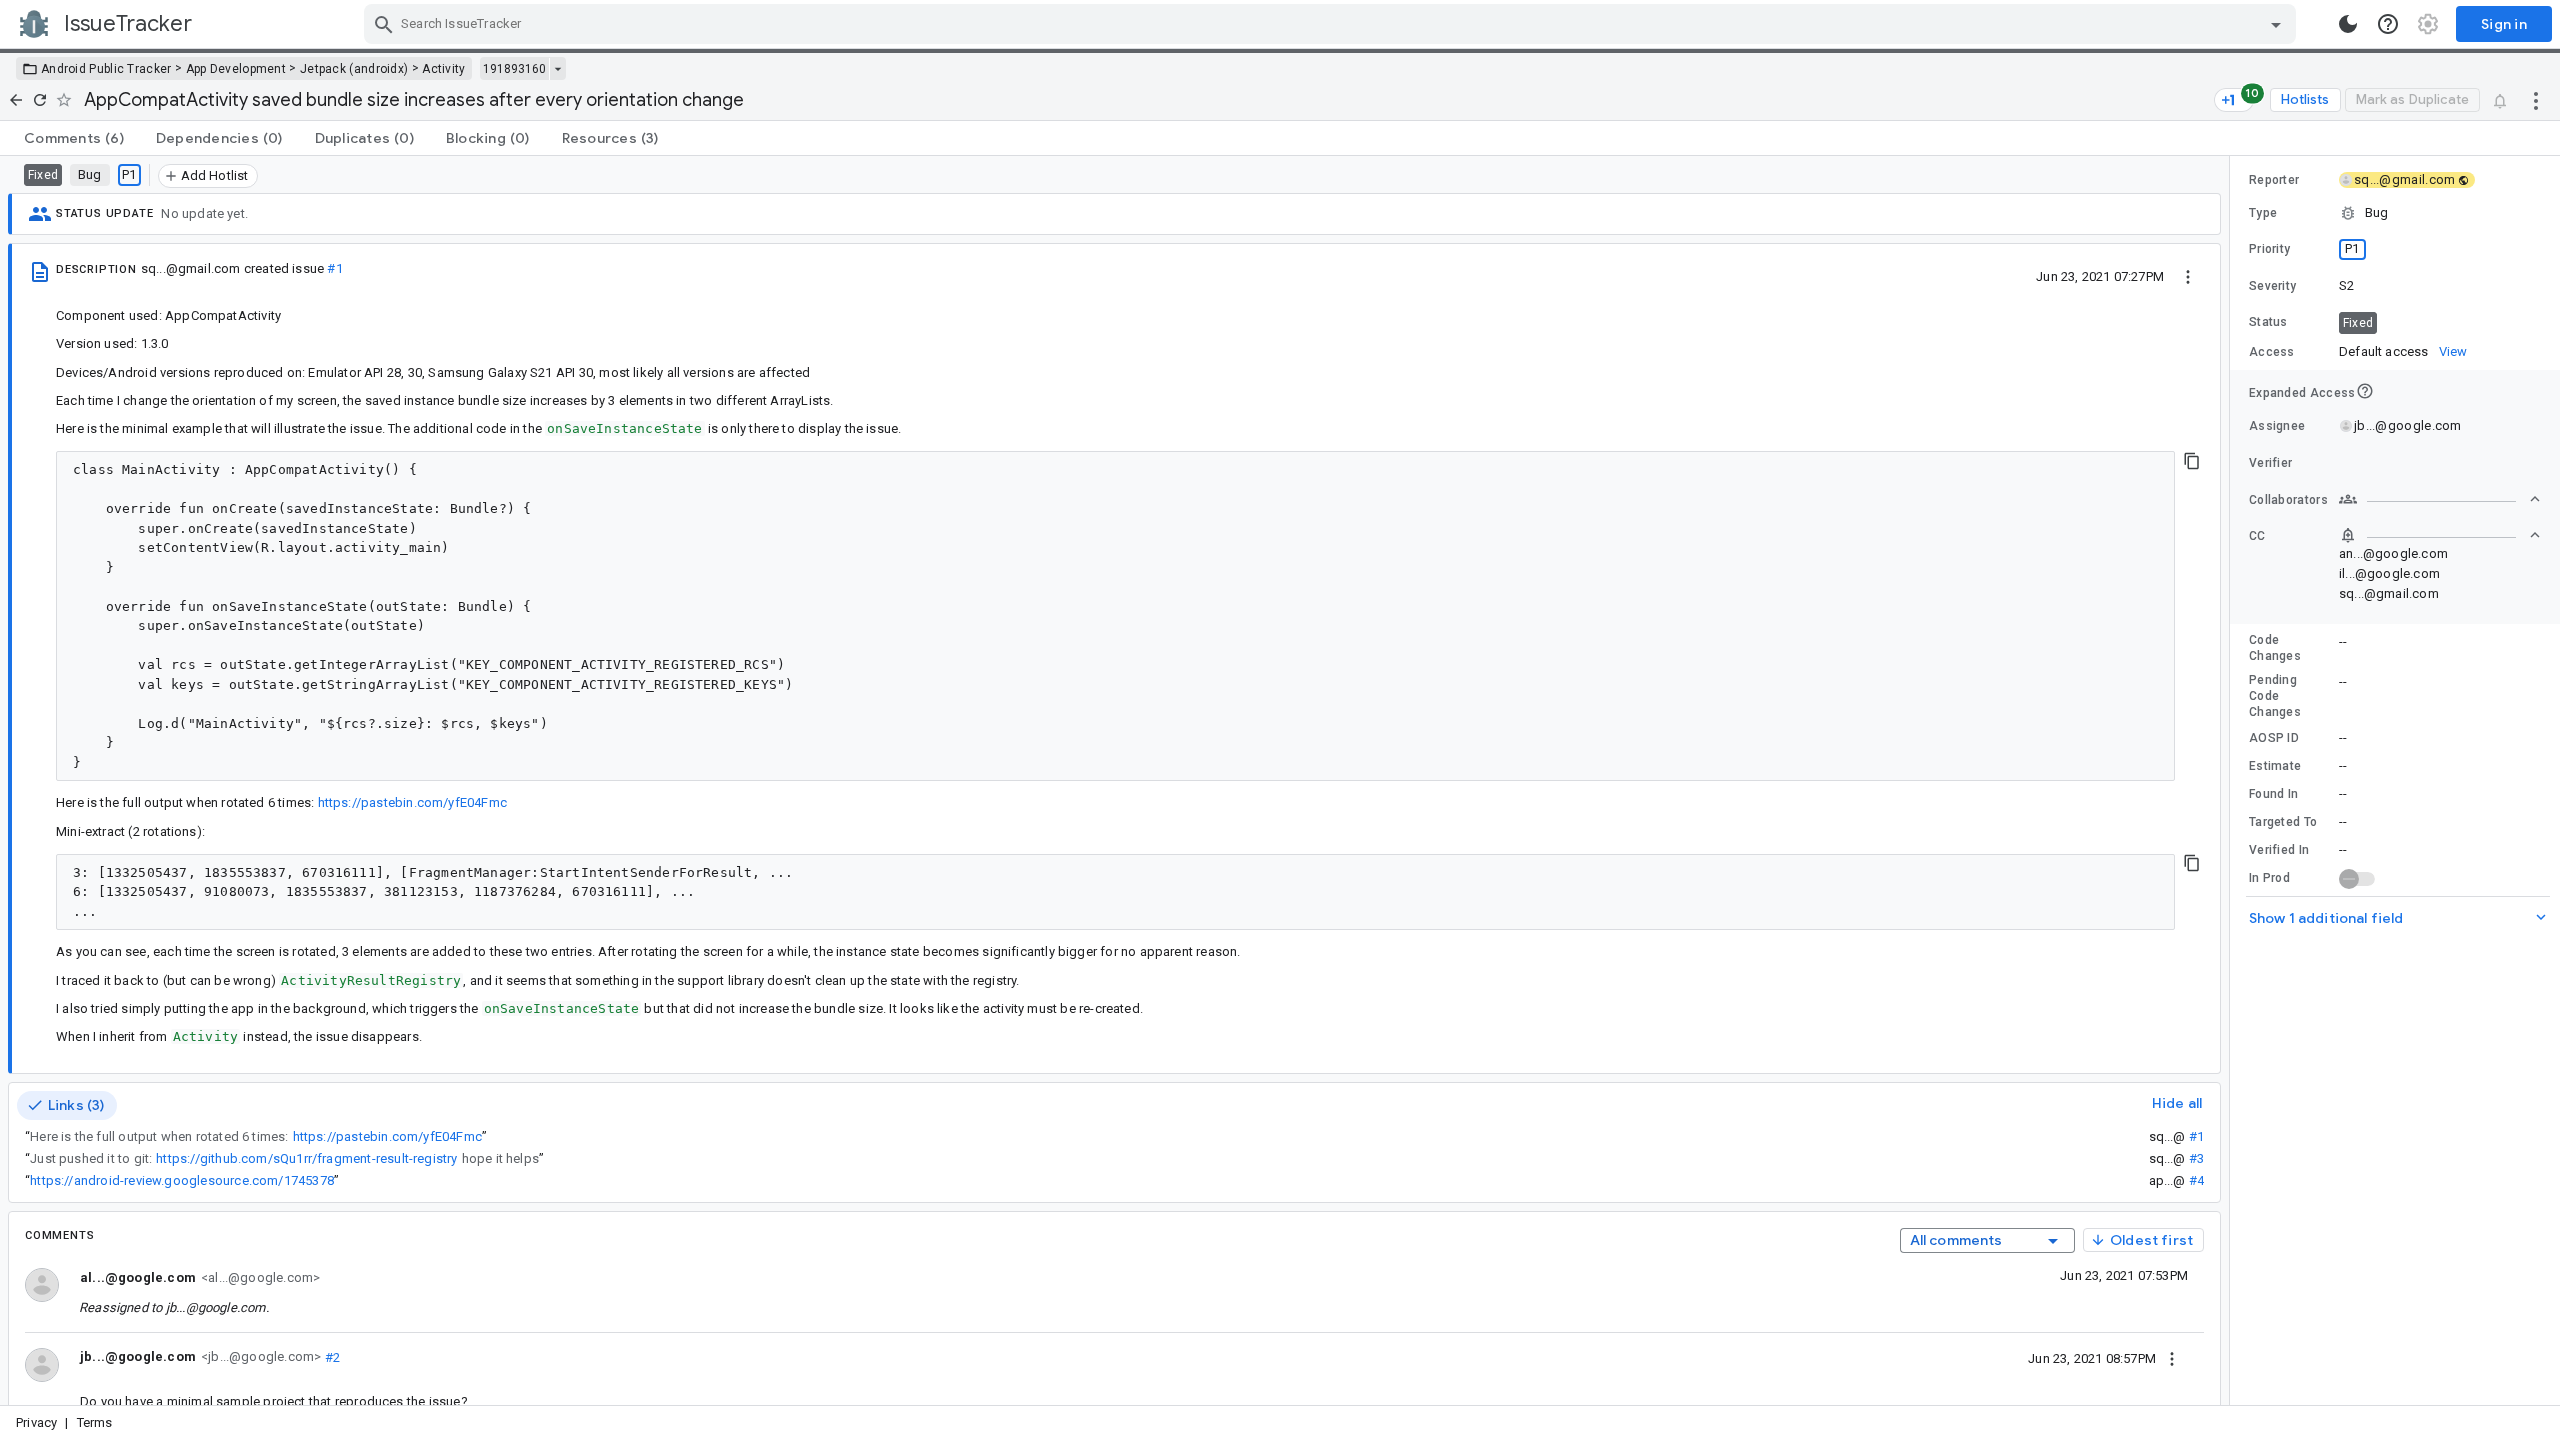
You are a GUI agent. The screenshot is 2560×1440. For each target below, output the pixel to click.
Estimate (2275, 766)
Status (2268, 322)
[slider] (2233, 780)
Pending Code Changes (2275, 696)
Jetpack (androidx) (354, 69)
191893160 (514, 69)
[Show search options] (2276, 24)
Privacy (36, 1422)
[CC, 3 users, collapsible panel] (2440, 535)
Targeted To (2283, 822)
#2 (330, 1356)
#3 (2196, 1158)
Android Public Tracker (106, 69)
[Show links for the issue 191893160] (557, 69)
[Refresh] (40, 100)
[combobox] (1332, 24)
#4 (2196, 1180)
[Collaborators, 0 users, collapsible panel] (2440, 499)
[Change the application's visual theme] (2348, 24)
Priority (2269, 249)
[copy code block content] (2192, 461)
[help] (2388, 24)
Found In (2273, 794)
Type (2263, 213)
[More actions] (2536, 100)
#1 (334, 268)
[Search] (384, 24)
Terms (95, 1422)
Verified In (2279, 850)
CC (2257, 536)
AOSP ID (2274, 738)
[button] (2395, 213)
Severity (2272, 286)
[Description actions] (2188, 276)
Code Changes (2275, 648)
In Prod (2269, 878)
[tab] (74, 138)
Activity (443, 69)
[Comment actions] (2172, 1358)
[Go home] (16, 100)
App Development (236, 69)
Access (2272, 352)
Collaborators (2288, 500)
